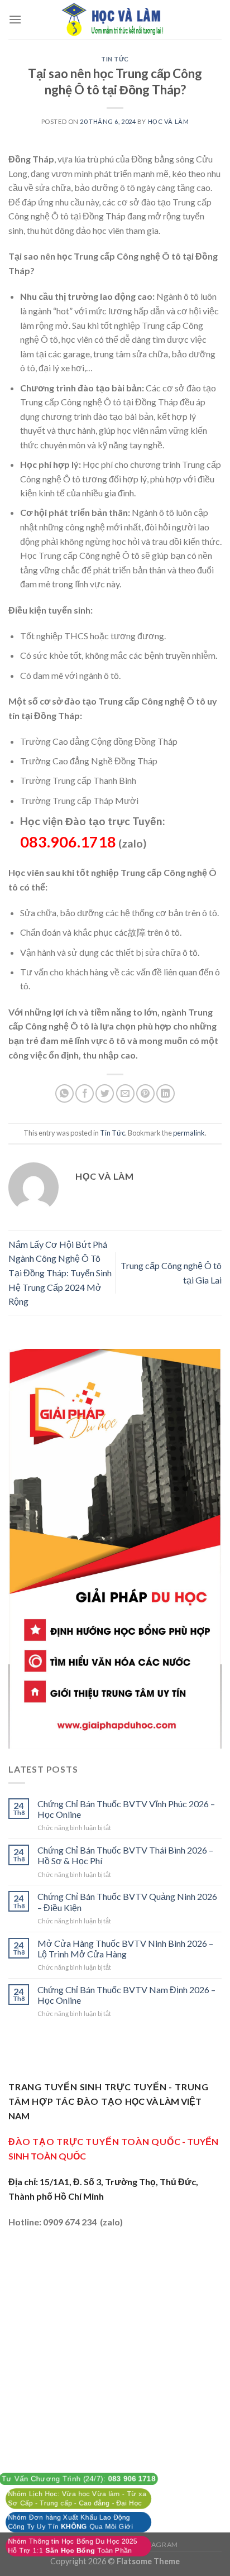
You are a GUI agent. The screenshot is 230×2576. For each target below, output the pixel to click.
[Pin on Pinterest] (145, 1093)
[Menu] (15, 19)
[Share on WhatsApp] (64, 1093)
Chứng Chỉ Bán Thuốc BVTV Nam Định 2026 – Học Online (126, 1995)
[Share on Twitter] (105, 1093)
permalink (189, 1133)
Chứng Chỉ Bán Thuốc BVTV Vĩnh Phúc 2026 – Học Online (126, 1809)
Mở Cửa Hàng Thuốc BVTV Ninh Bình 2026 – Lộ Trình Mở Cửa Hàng (125, 1948)
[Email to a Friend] (125, 1093)
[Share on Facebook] (85, 1093)
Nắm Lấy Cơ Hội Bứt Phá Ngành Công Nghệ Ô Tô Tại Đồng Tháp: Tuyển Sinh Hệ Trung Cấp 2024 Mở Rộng (60, 1273)
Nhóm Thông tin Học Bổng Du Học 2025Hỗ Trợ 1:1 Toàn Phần (73, 2546)
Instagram (157, 2544)
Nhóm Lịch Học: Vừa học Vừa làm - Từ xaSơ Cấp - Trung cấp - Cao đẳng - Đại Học (77, 2498)
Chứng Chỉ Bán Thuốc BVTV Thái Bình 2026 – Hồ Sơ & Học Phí (125, 1855)
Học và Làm (169, 121)
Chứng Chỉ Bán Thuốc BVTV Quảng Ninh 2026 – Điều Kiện (127, 1902)
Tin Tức (115, 59)
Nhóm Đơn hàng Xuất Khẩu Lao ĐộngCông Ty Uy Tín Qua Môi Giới (70, 2522)
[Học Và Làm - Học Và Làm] (115, 20)
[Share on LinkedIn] (166, 1093)
